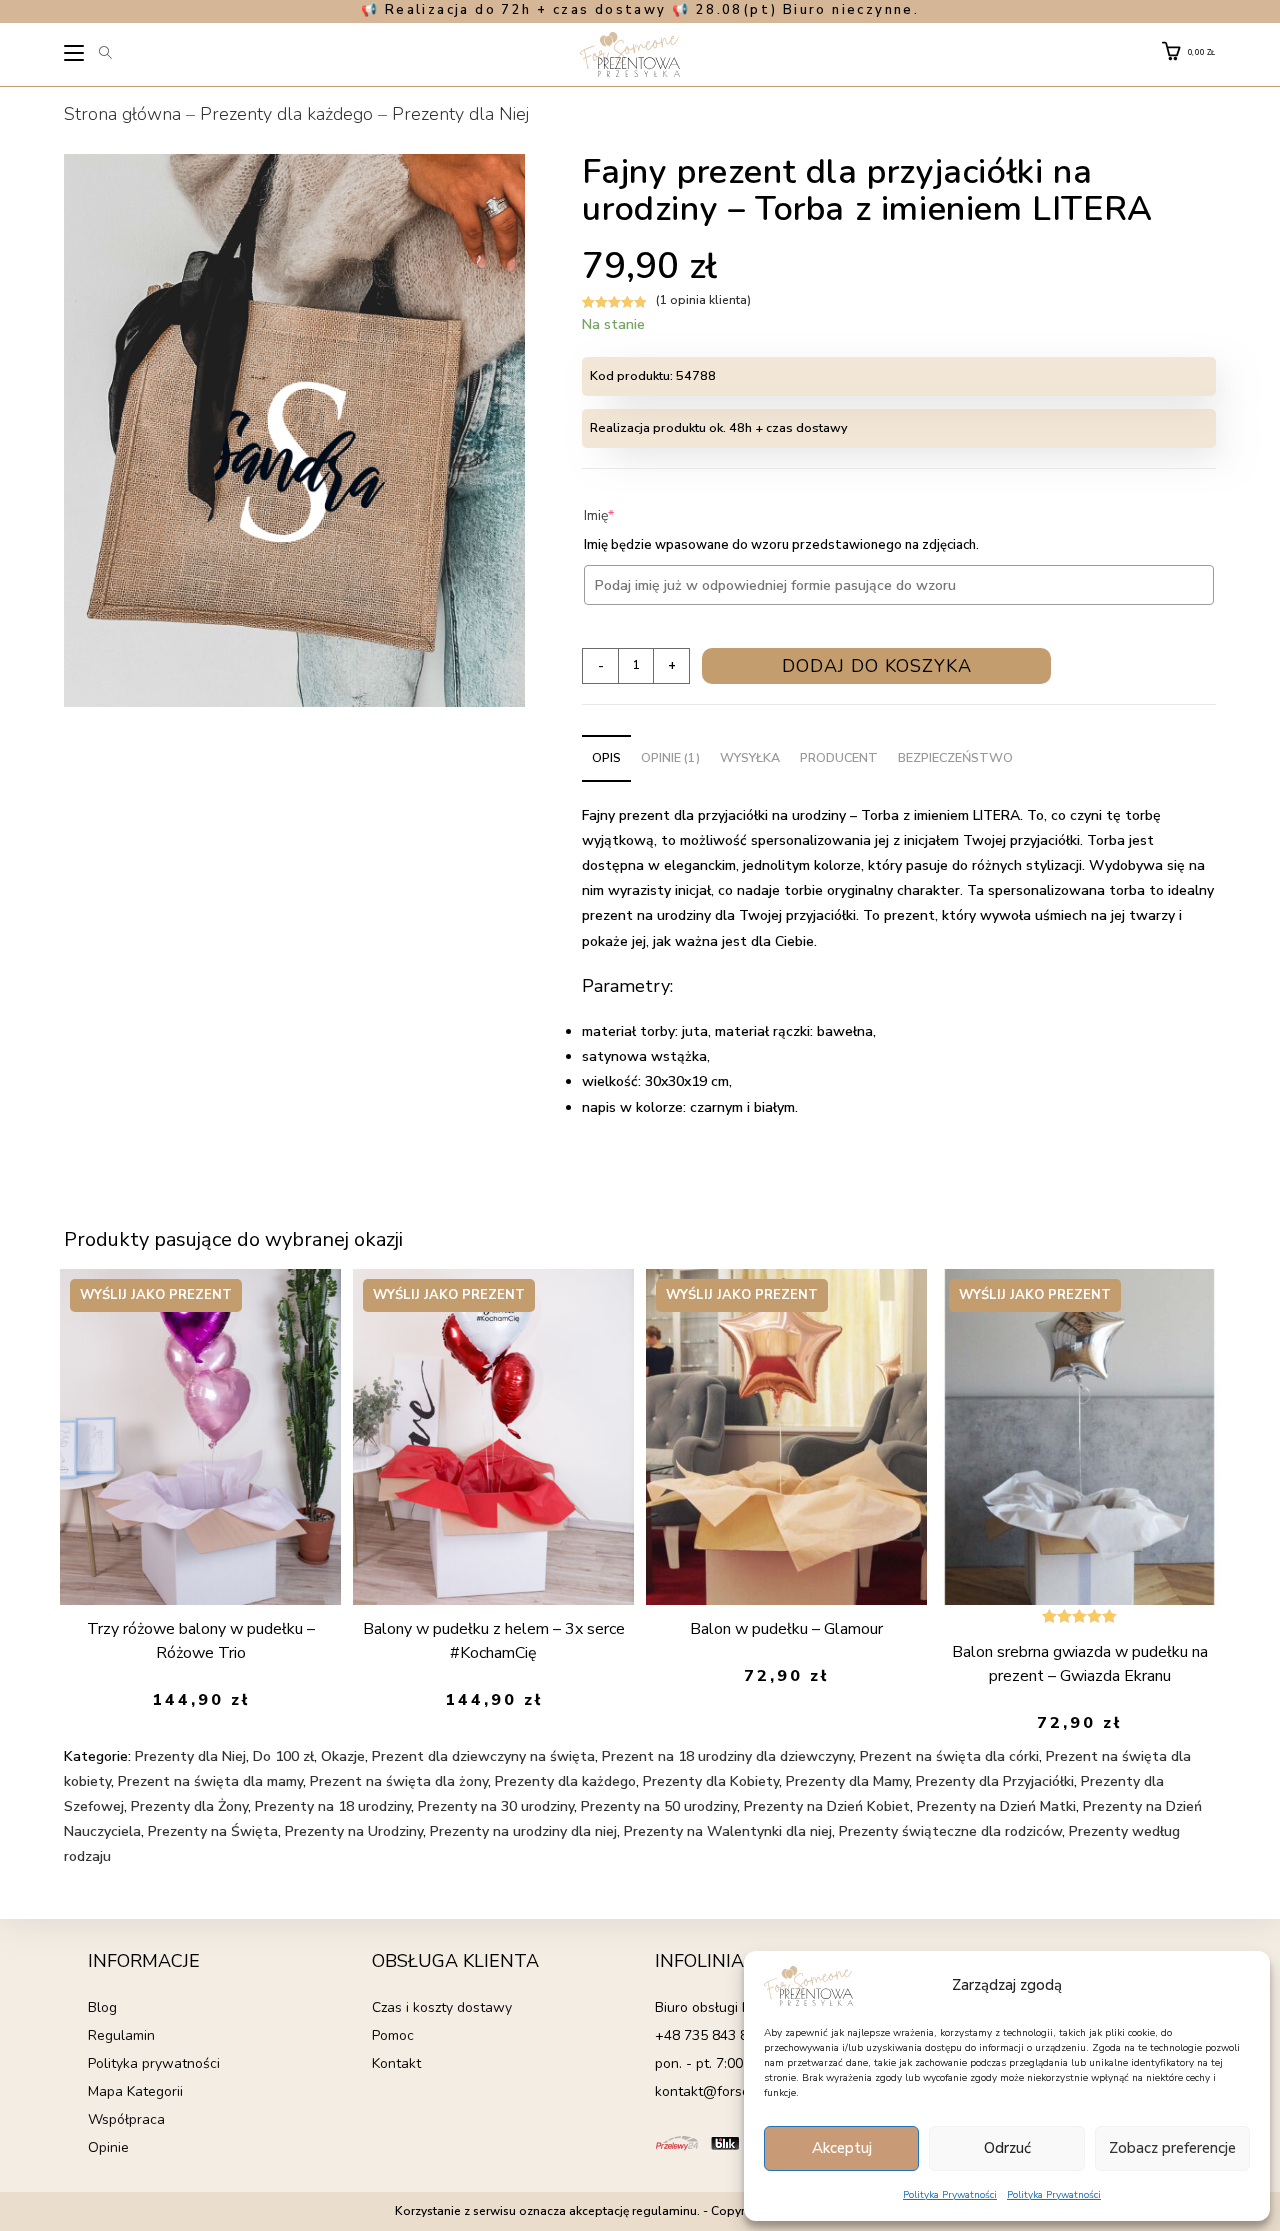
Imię (629, 515)
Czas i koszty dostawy (442, 2007)
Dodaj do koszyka (877, 666)
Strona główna (122, 114)
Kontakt (396, 2063)
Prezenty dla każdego (286, 114)
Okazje (343, 1756)
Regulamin (121, 2035)
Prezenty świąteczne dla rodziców (950, 1831)
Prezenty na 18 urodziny (333, 1806)
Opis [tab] (606, 757)
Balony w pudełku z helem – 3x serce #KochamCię (494, 1641)
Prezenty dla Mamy (847, 1781)
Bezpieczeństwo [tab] (955, 757)
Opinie (108, 2147)
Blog (102, 2007)
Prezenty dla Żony (189, 1806)
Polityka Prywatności (950, 2195)
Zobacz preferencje (1172, 2148)
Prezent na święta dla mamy (210, 1781)
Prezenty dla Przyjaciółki (995, 1781)
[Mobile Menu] (75, 56)
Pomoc (393, 2035)
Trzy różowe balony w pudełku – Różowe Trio (201, 1641)
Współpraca (126, 2119)
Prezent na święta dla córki (949, 1756)
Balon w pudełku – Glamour (786, 1629)
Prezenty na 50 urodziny (659, 1806)
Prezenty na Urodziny (354, 1831)
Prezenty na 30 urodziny (496, 1806)
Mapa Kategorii (135, 2091)
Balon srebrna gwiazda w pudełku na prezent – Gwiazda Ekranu (1080, 1664)
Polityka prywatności (154, 2063)
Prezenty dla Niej (460, 114)
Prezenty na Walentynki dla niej (728, 1831)
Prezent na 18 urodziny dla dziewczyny (727, 1756)
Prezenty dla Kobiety (711, 1781)
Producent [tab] (839, 757)
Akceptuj (842, 2148)
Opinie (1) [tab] (670, 757)
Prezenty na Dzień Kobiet (827, 1806)
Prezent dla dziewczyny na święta (483, 1756)
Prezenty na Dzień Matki (996, 1806)
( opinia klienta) (703, 300)
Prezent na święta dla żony (399, 1781)
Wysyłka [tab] (750, 757)
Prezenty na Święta (213, 1831)
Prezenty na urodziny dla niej (523, 1831)
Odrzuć (1007, 2148)
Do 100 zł (283, 1756)
